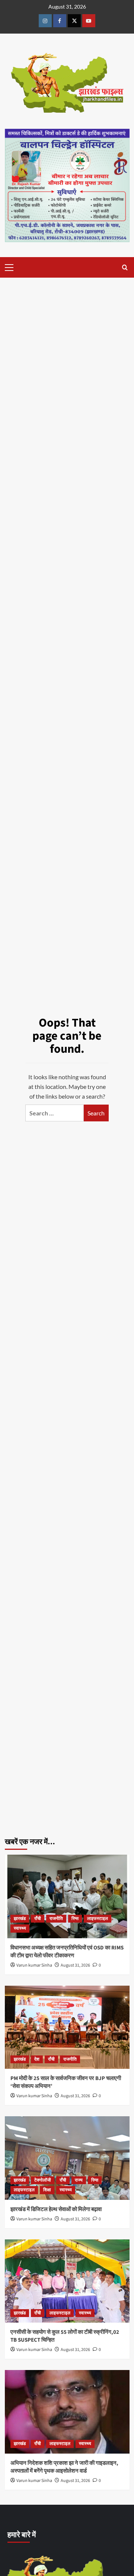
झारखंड (20, 1919)
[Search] (125, 267)
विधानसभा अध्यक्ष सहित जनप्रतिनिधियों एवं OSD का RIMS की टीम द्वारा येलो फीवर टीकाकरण (67, 1952)
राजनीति (56, 1919)
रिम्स (75, 1919)
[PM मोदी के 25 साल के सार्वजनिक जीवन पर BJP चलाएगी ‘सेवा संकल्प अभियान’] (67, 2027)
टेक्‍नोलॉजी (43, 2180)
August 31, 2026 (75, 1965)
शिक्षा (47, 2190)
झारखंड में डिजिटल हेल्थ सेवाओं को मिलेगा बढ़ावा (56, 2209)
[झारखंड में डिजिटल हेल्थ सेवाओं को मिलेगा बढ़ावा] (67, 2158)
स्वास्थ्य (20, 1928)
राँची (38, 1919)
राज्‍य (79, 2180)
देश (37, 2059)
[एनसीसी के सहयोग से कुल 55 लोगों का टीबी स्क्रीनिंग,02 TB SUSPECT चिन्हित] (67, 2281)
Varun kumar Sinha (34, 1965)
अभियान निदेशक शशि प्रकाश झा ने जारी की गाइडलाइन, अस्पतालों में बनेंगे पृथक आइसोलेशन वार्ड (64, 2467)
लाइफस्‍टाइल (98, 1919)
